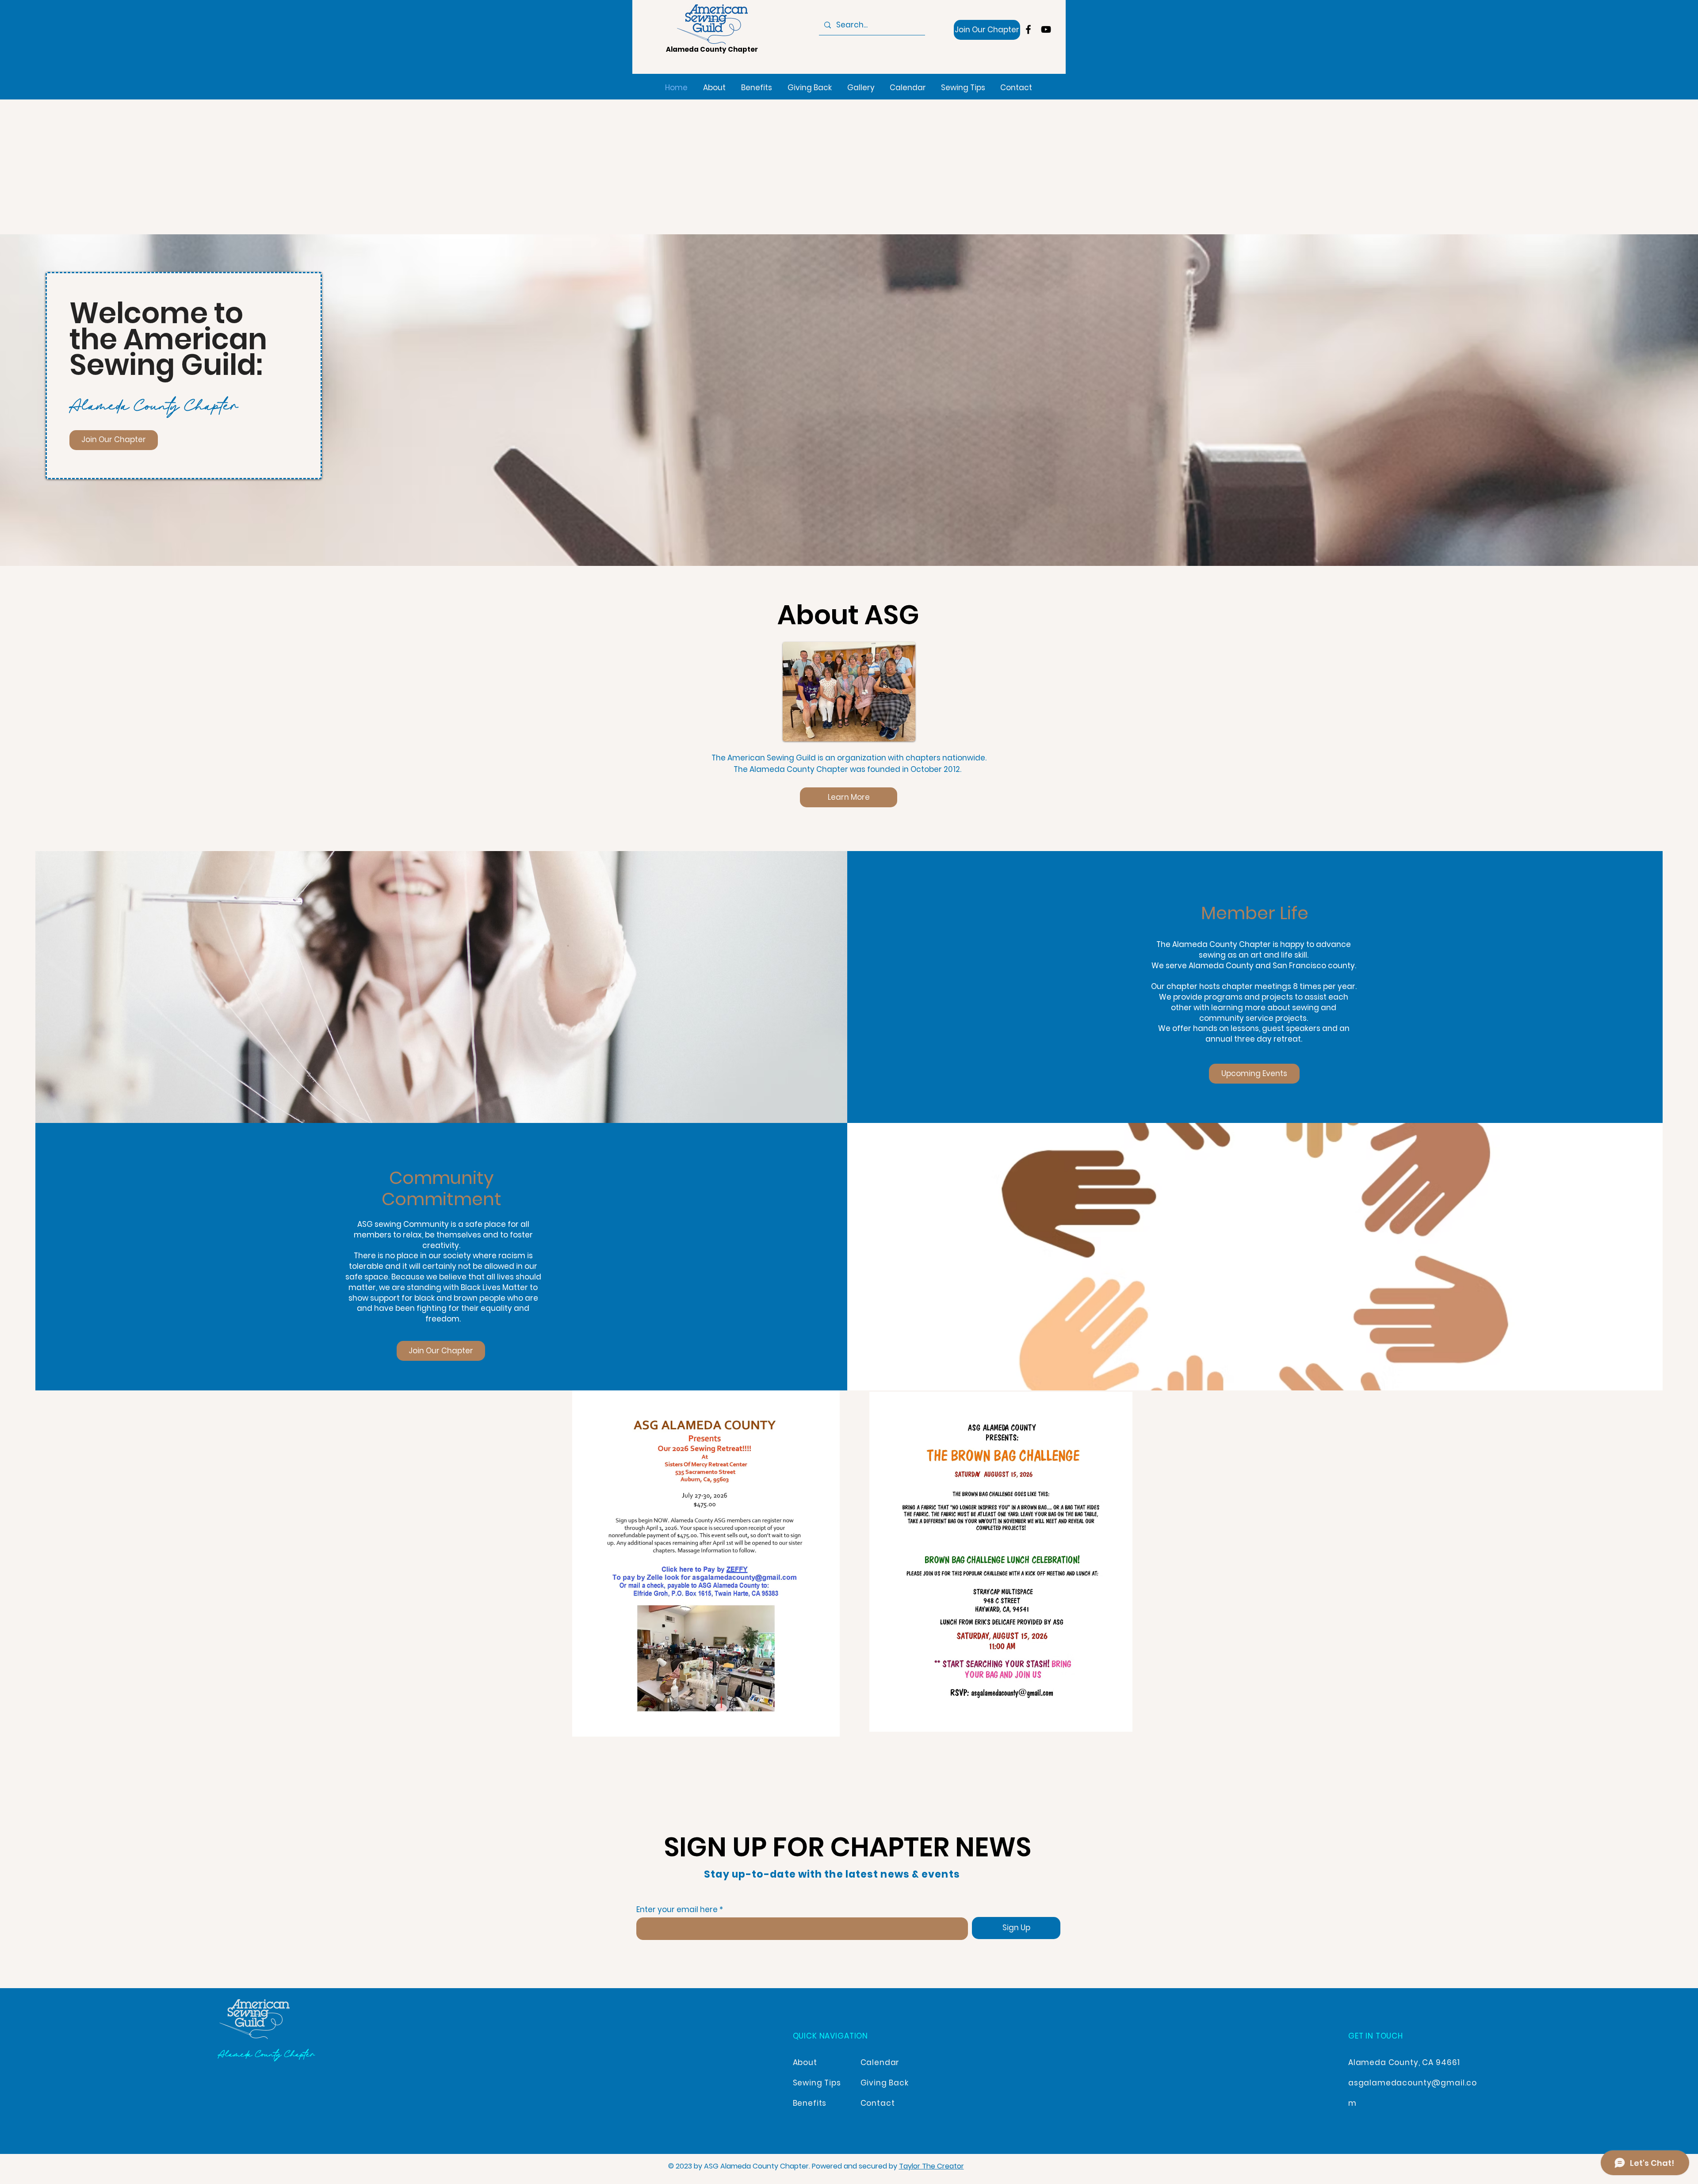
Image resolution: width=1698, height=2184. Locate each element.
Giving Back (885, 2083)
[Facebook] (1028, 29)
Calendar (880, 2062)
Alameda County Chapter (712, 49)
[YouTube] (1046, 29)
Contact (878, 2103)
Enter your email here (677, 1910)
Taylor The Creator (931, 2166)
